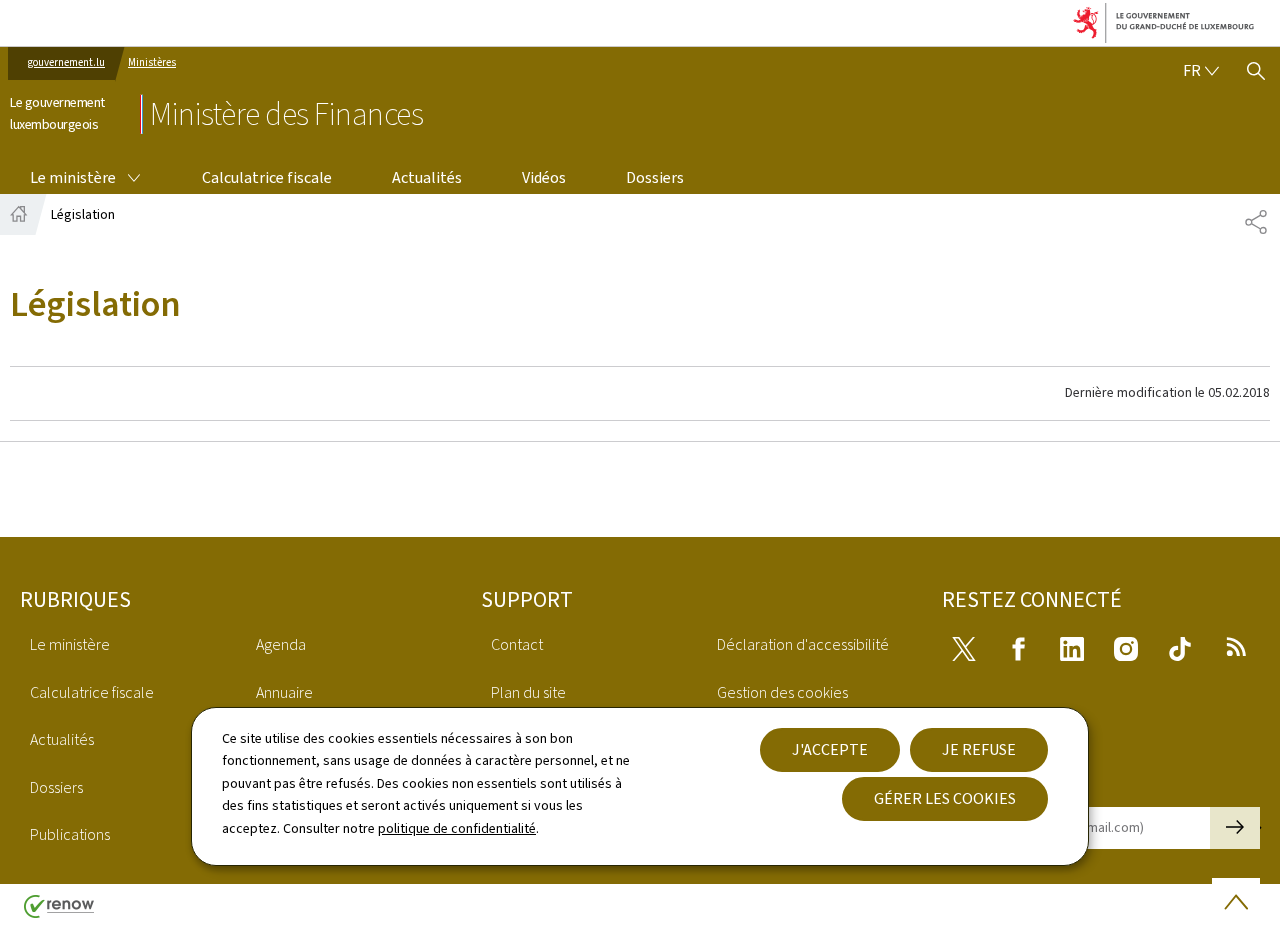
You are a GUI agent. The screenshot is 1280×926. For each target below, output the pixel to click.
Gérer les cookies (945, 798)
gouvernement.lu (66, 62)
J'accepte (830, 749)
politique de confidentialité (457, 828)
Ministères (152, 62)
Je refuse (979, 749)
